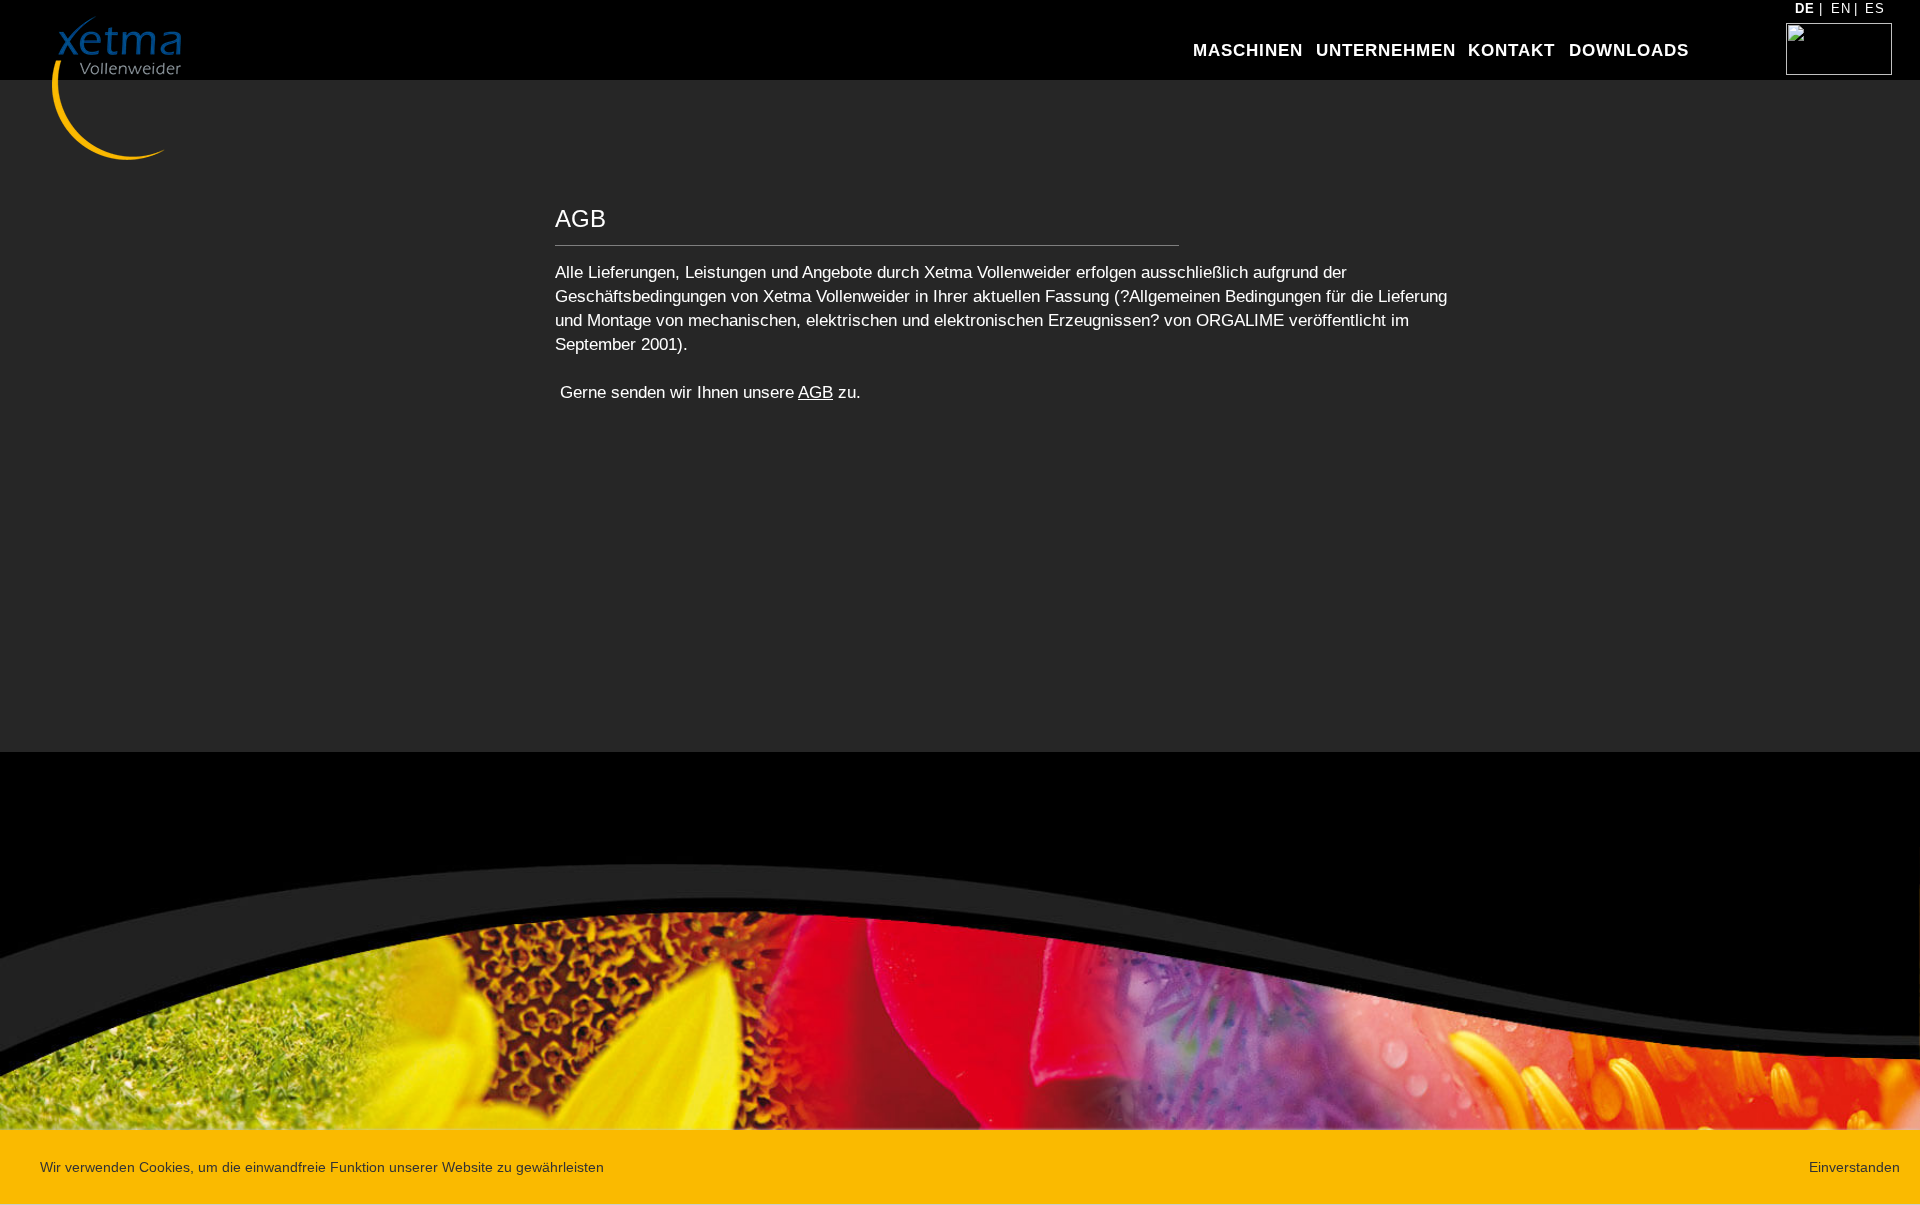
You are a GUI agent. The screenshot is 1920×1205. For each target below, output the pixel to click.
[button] (1237, 55)
